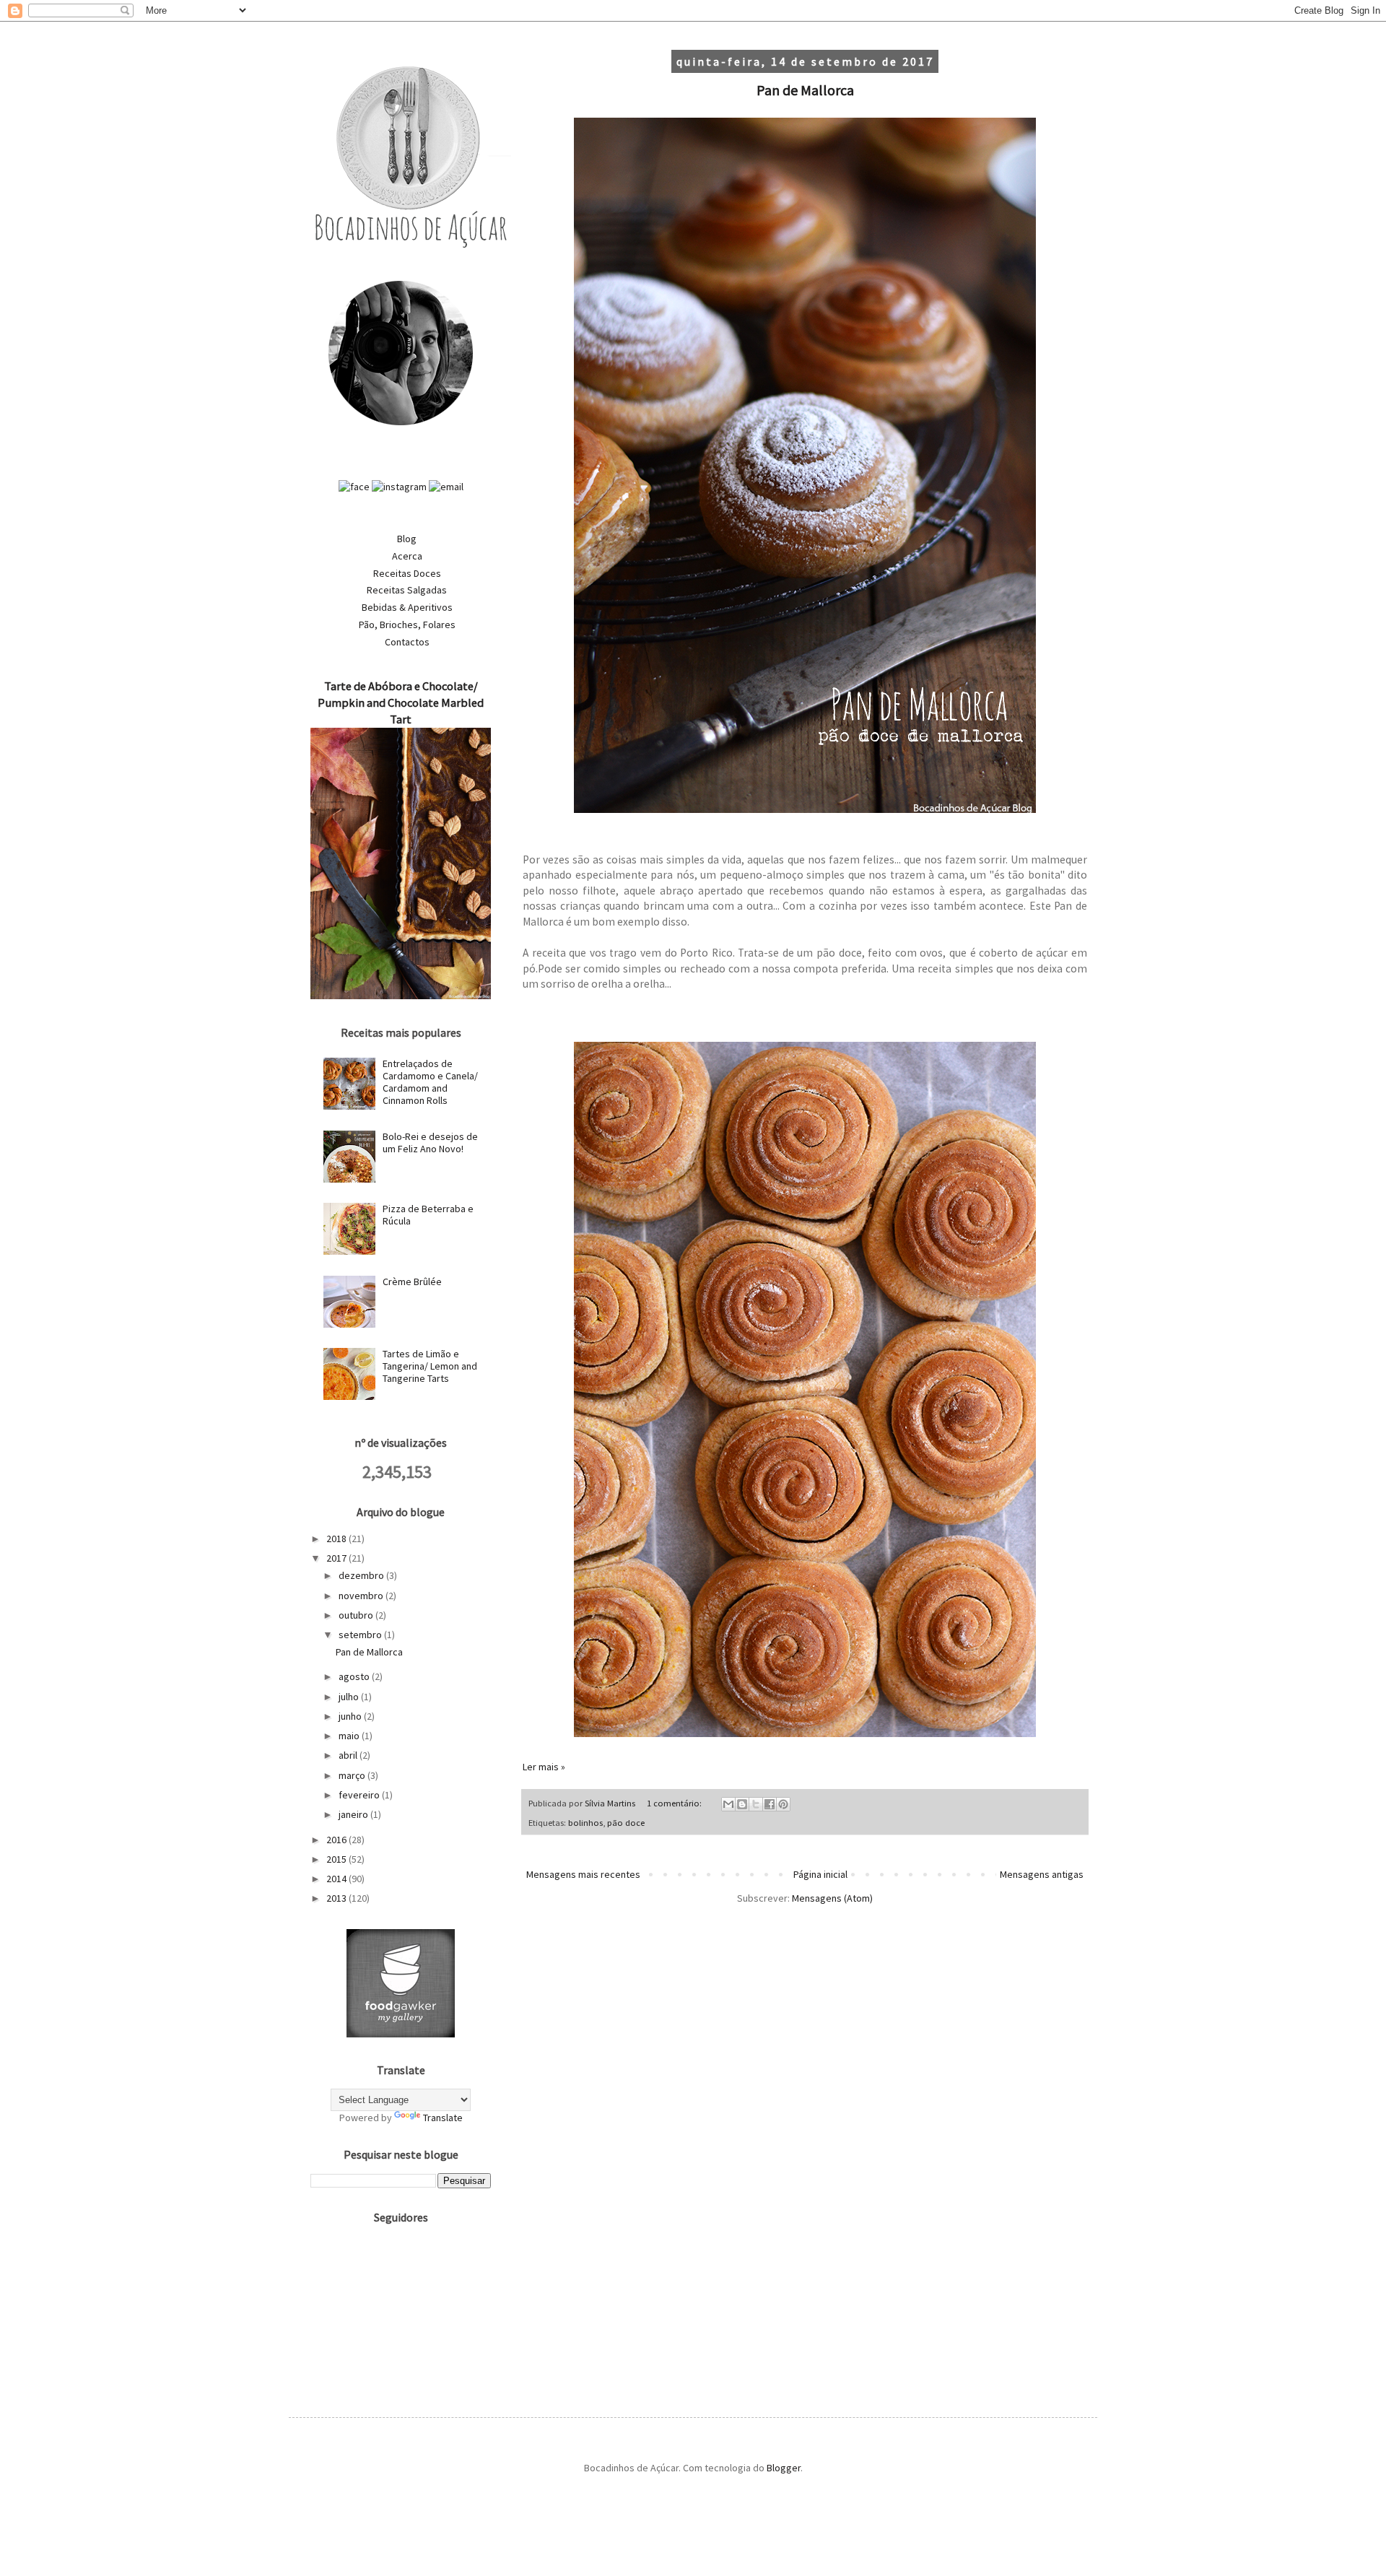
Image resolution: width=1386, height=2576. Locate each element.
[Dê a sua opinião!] (742, 1804)
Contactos (407, 642)
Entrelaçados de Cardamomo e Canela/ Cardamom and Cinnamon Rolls (430, 1082)
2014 (337, 1879)
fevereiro (360, 1795)
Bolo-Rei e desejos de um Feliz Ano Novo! (430, 1143)
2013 (337, 1898)
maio (350, 1736)
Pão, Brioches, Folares (407, 625)
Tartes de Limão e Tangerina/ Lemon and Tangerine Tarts (430, 1366)
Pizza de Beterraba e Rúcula (428, 1215)
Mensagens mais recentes (583, 1874)
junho (351, 1716)
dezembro (362, 1575)
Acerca (407, 556)
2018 (337, 1539)
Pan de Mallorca (805, 90)
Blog (407, 539)
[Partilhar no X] (756, 1804)
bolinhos (585, 1823)
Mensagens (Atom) (832, 1898)
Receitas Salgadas (407, 590)
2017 (337, 1558)
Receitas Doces (407, 573)
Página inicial (820, 1874)
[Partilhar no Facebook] (770, 1804)
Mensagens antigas (1042, 1874)
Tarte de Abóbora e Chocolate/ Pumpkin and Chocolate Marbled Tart (401, 702)
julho (350, 1697)
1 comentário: (675, 1803)
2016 (337, 1840)
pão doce (626, 1823)
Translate (443, 2118)
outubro (357, 1615)
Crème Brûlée (412, 1282)
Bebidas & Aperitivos (407, 607)
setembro (361, 1635)
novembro (362, 1596)
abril (349, 1755)
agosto (355, 1676)
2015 (337, 1859)
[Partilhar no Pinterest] (783, 1804)
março (353, 1775)
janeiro (354, 1814)
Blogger (784, 2468)
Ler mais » (544, 1767)
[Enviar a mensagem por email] (728, 1804)
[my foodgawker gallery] (401, 2034)
